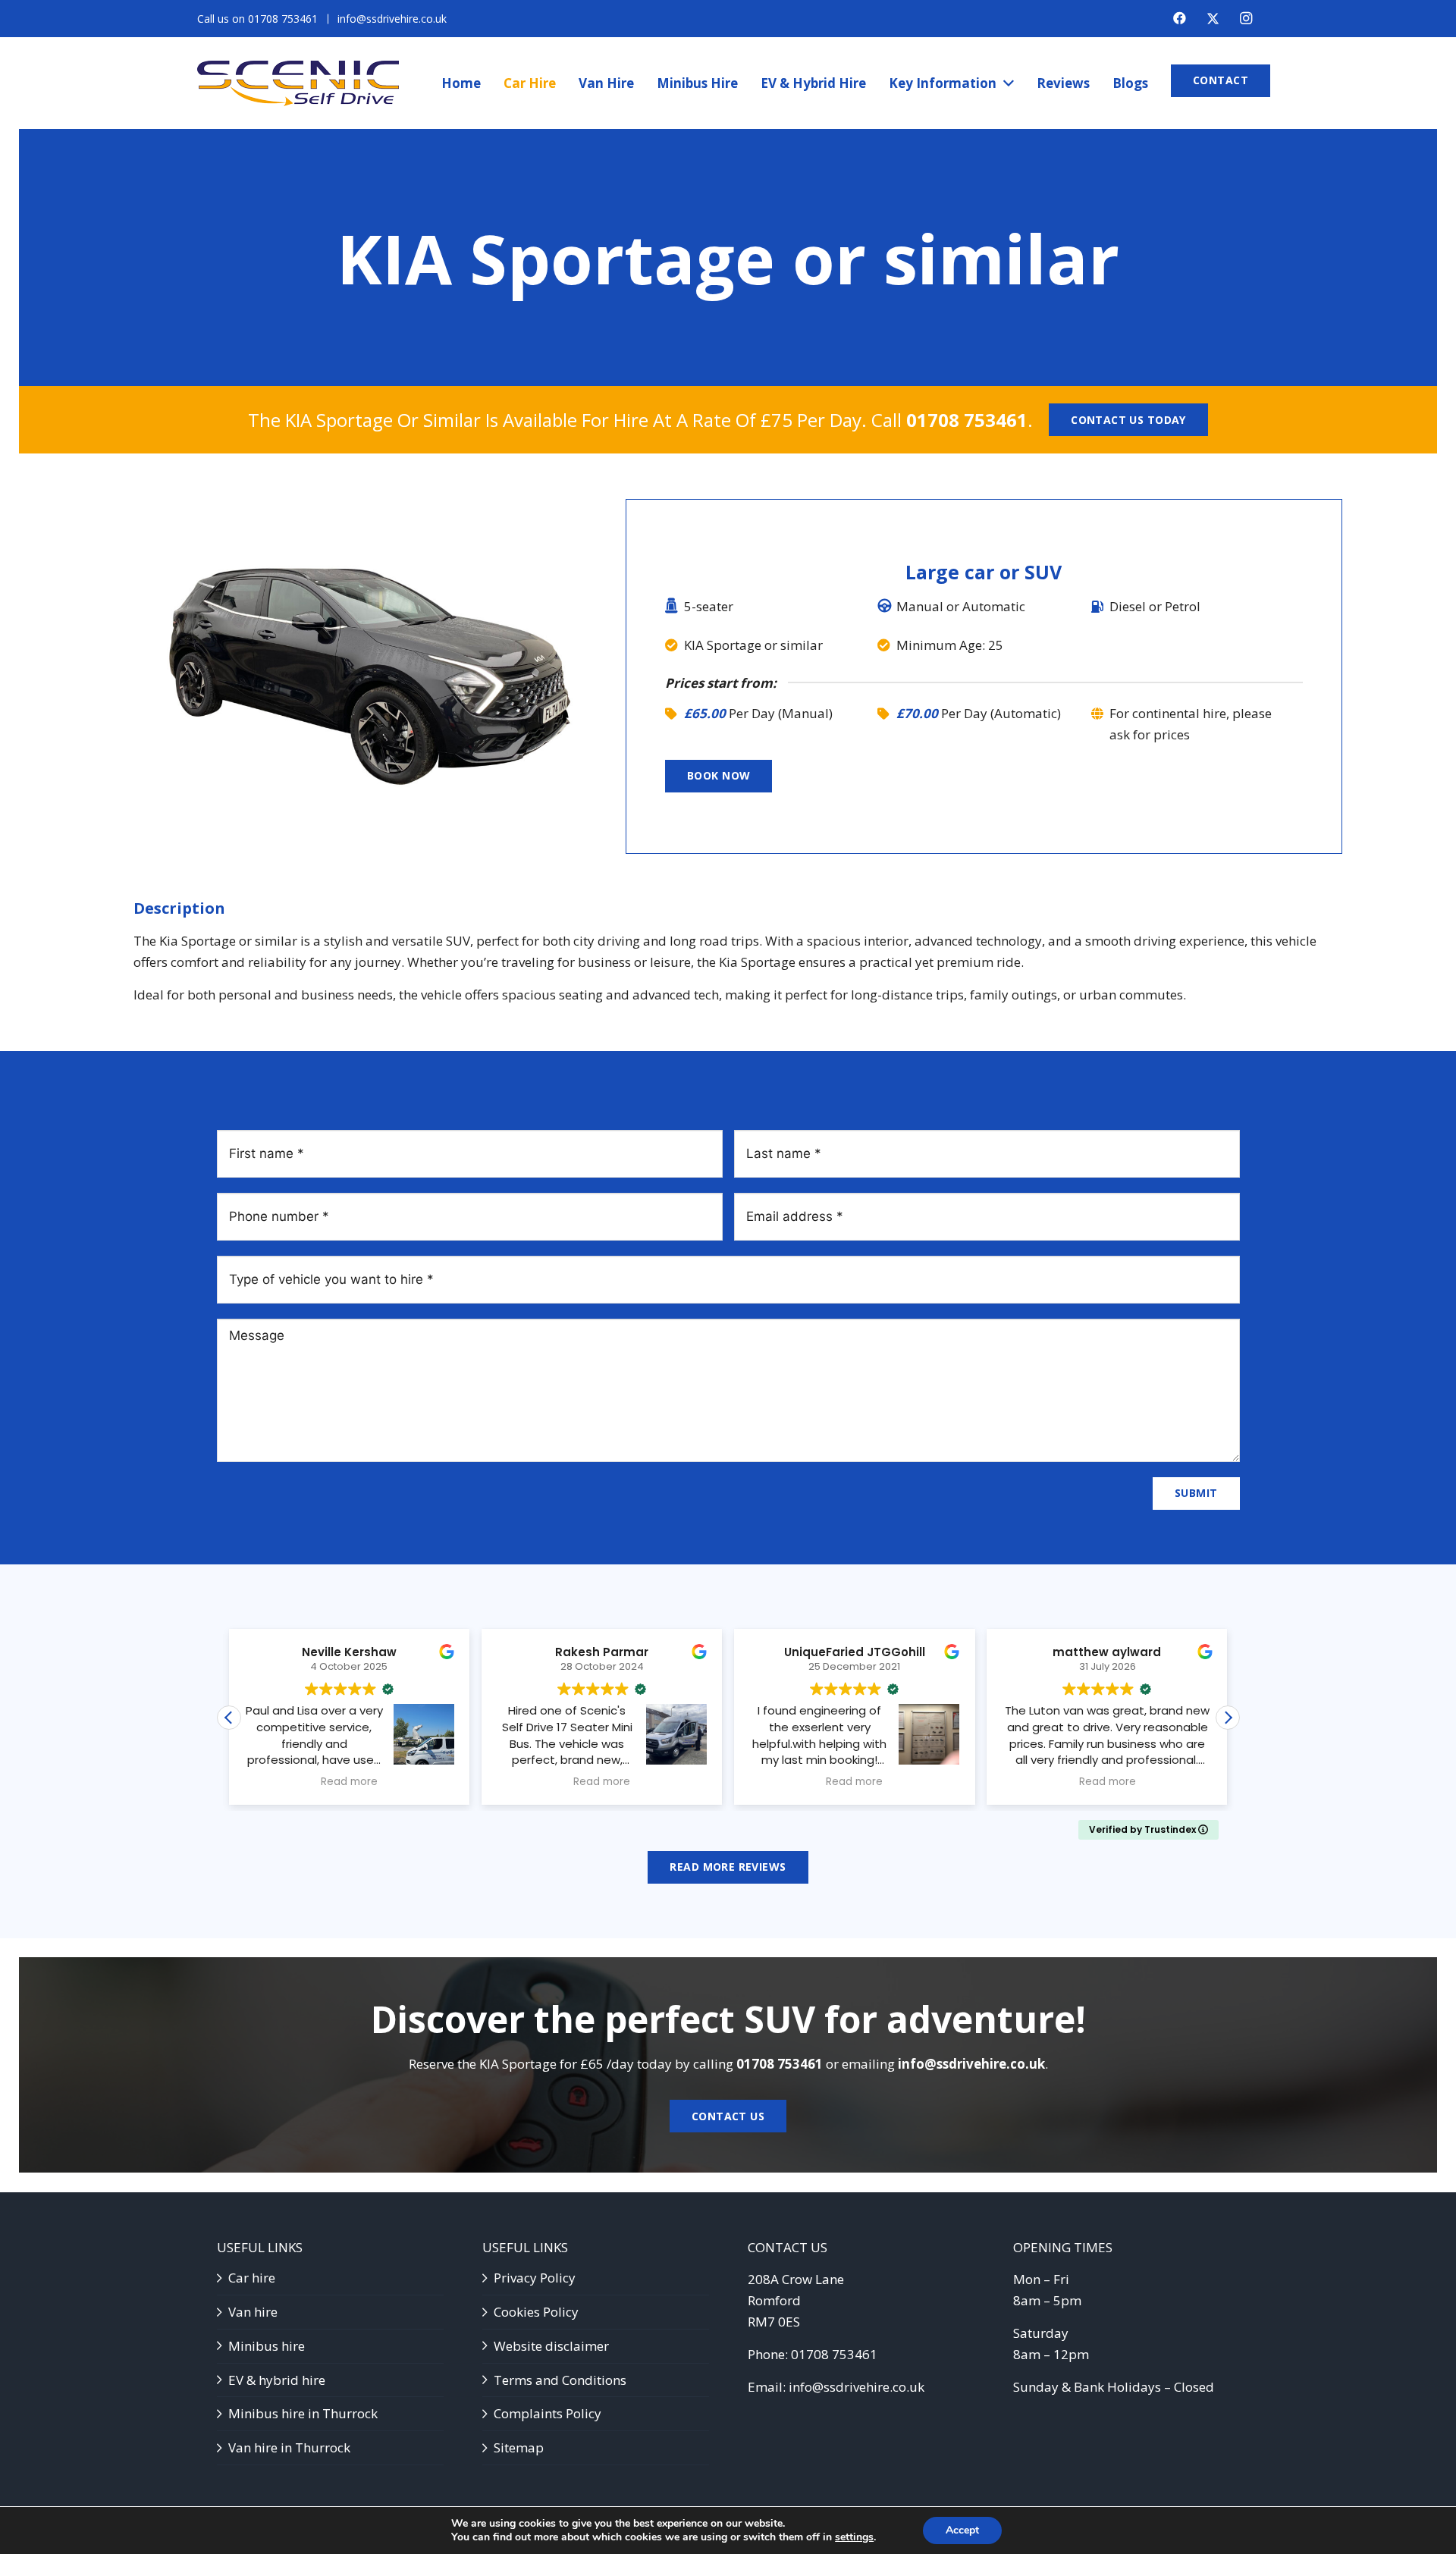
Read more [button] (349, 1782)
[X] (1213, 19)
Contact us (728, 2116)
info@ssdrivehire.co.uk (971, 2064)
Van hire (253, 2312)
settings (854, 2537)
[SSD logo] (298, 83)
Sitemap (519, 2447)
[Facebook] (1179, 18)
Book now (719, 775)
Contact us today (1128, 420)
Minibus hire (267, 2346)
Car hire (252, 2278)
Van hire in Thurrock (289, 2447)
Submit (1196, 1493)
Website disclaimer (551, 2346)
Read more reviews (728, 1867)
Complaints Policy (548, 2413)
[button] (1228, 1718)
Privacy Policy (535, 2278)
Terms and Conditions (560, 2380)
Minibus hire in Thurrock (303, 2413)
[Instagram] (1246, 18)
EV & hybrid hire (277, 2380)
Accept (962, 2530)
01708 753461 (967, 420)
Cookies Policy (536, 2312)
